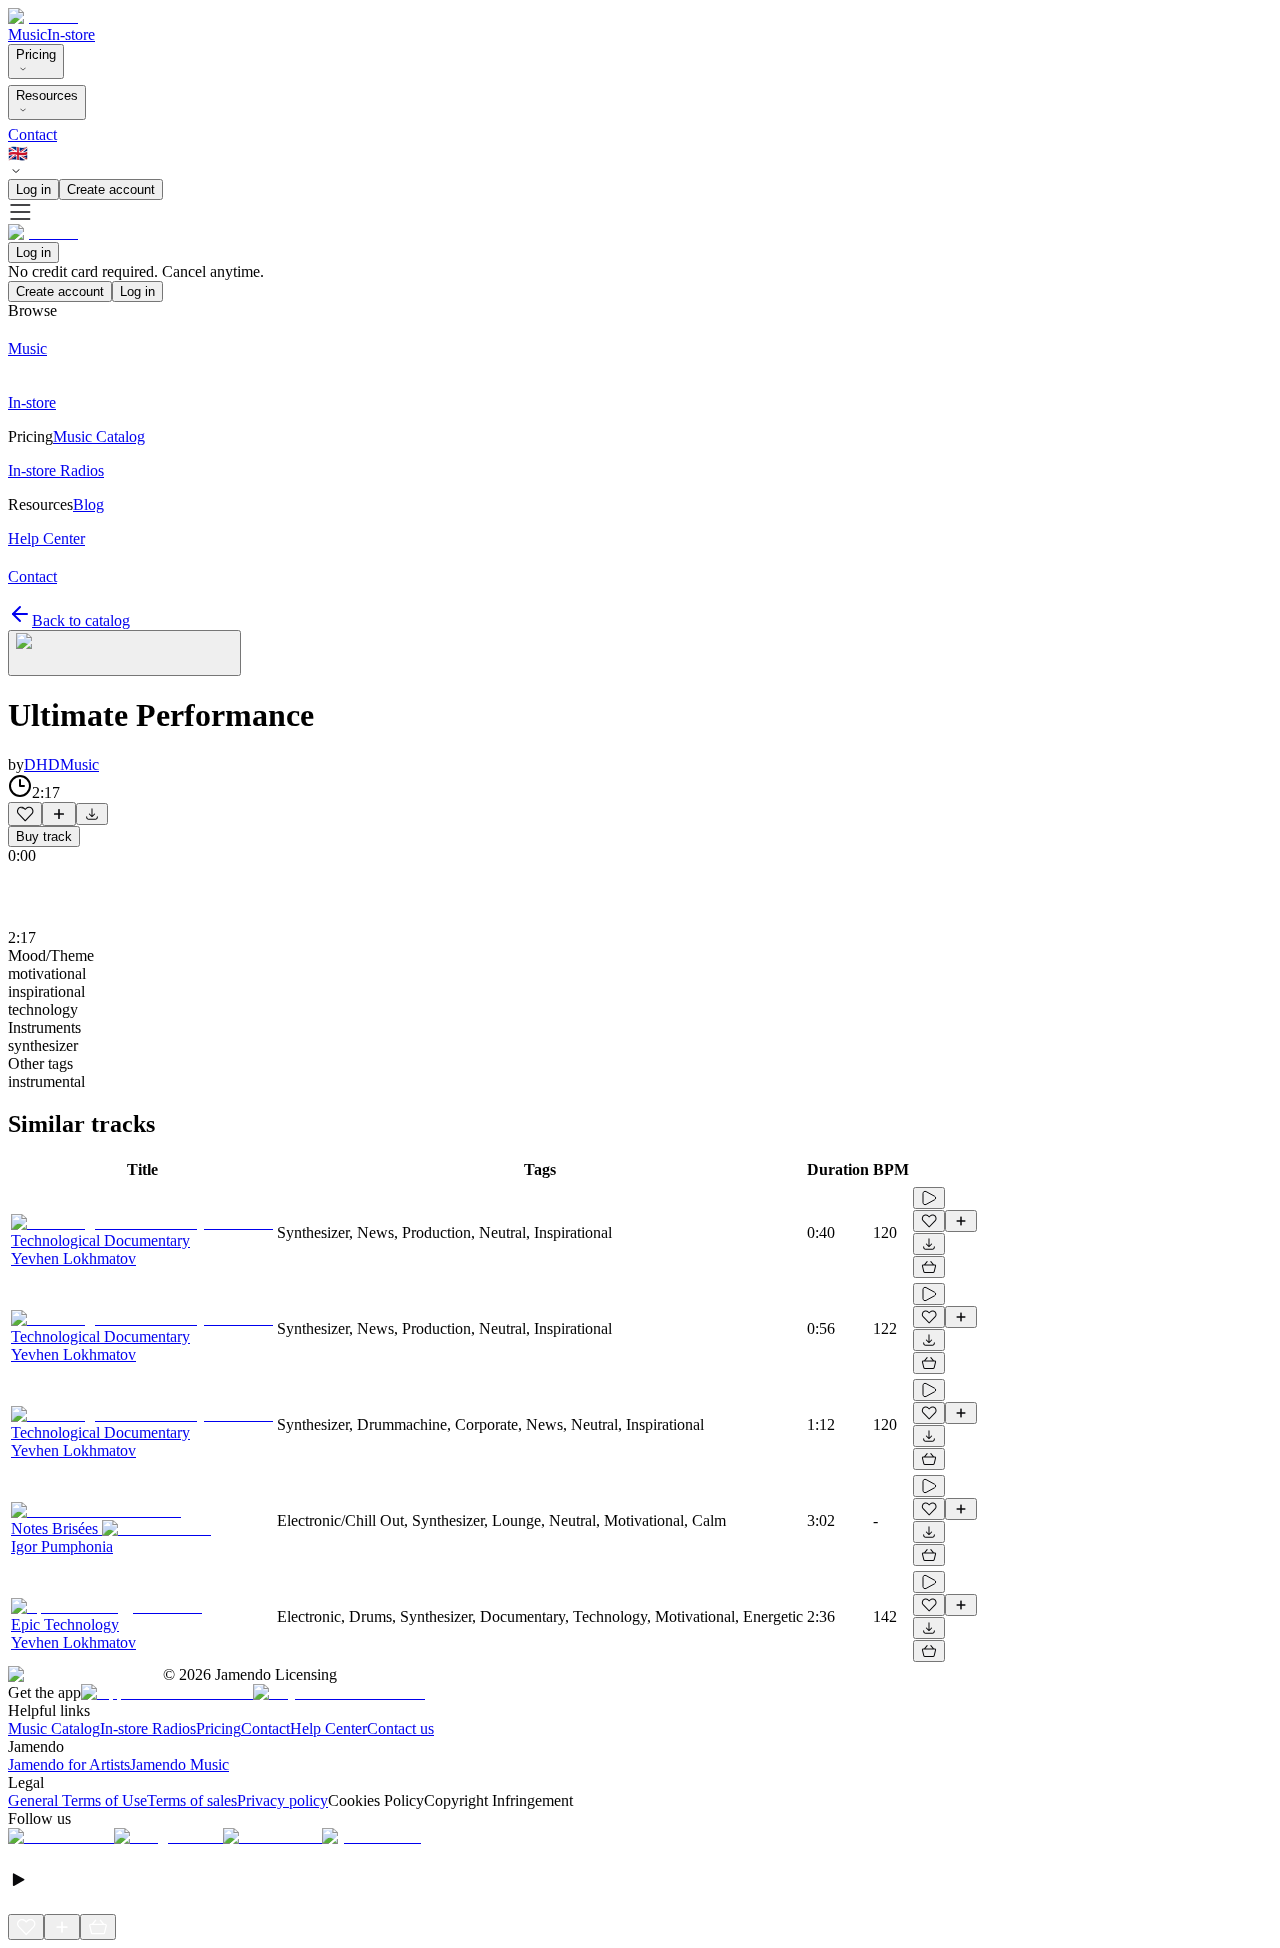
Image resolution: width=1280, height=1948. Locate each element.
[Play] (124, 653)
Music (27, 34)
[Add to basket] (929, 1267)
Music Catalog (54, 1728)
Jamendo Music (179, 1764)
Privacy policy (282, 1800)
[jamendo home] (43, 16)
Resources (47, 95)
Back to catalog (81, 620)
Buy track (44, 836)
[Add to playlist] (59, 814)
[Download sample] (92, 814)
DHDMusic (61, 764)
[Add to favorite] (25, 814)
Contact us (400, 1728)
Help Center (328, 1728)
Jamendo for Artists (69, 1764)
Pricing (36, 54)
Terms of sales (192, 1800)
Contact (32, 134)
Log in (33, 189)
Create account (111, 189)
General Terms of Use (77, 1800)
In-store (71, 34)
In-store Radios (148, 1728)
